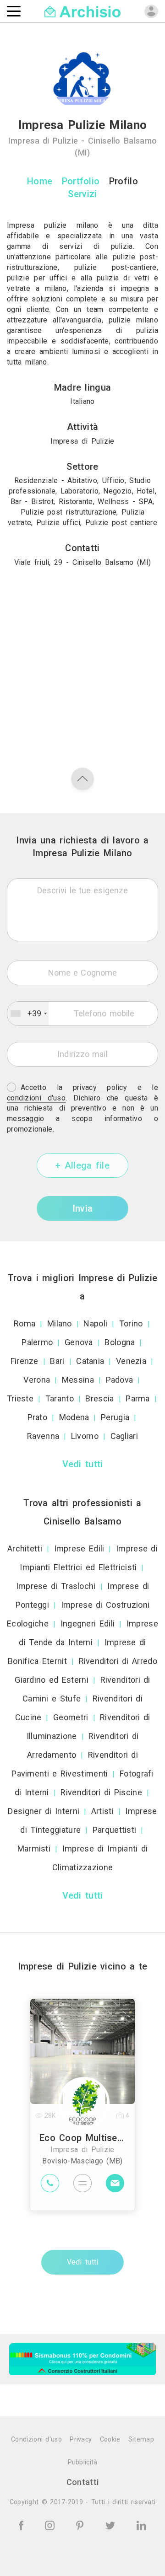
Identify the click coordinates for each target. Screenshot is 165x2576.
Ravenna (43, 1436)
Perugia (115, 1417)
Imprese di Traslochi (56, 1586)
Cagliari (124, 1436)
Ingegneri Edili (88, 1623)
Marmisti (34, 1849)
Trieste (20, 1398)
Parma (138, 1398)
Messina (78, 1380)
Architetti (25, 1548)
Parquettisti (115, 1830)
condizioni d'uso (36, 1098)
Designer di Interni (44, 1811)
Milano (60, 1323)
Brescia (99, 1398)
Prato (38, 1417)
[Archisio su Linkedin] (141, 2525)
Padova (120, 1380)
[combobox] (28, 1014)
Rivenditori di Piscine (101, 1792)
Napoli (95, 1323)
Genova (79, 1342)
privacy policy (100, 1087)
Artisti (102, 1811)
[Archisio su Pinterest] (81, 2525)
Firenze (25, 1361)
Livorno (85, 1436)
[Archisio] (83, 11)
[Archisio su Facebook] (23, 2525)
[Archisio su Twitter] (112, 2525)
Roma (25, 1323)
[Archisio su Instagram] (51, 2525)
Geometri (71, 1717)
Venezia (131, 1361)
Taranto (60, 1398)
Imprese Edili (79, 1548)
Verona (37, 1380)
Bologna (120, 1342)
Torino (131, 1323)
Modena (74, 1417)
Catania (90, 1361)
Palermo (37, 1342)
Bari (57, 1361)
